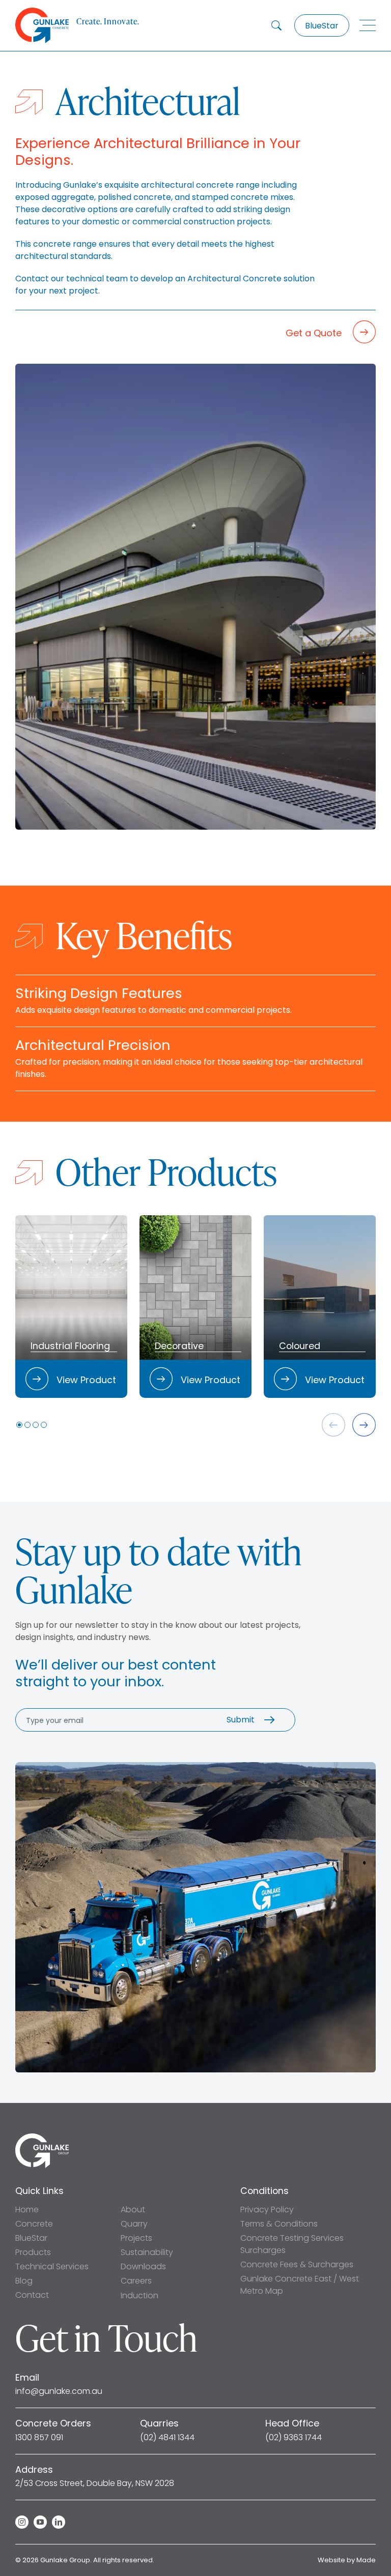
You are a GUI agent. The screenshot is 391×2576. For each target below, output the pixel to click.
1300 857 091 (39, 2438)
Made (366, 2560)
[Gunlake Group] (42, 2137)
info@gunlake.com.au (59, 2391)
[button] (19, 1425)
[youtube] (40, 2522)
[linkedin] (59, 2522)
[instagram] (22, 2522)
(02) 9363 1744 (294, 2438)
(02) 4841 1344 (167, 2438)
